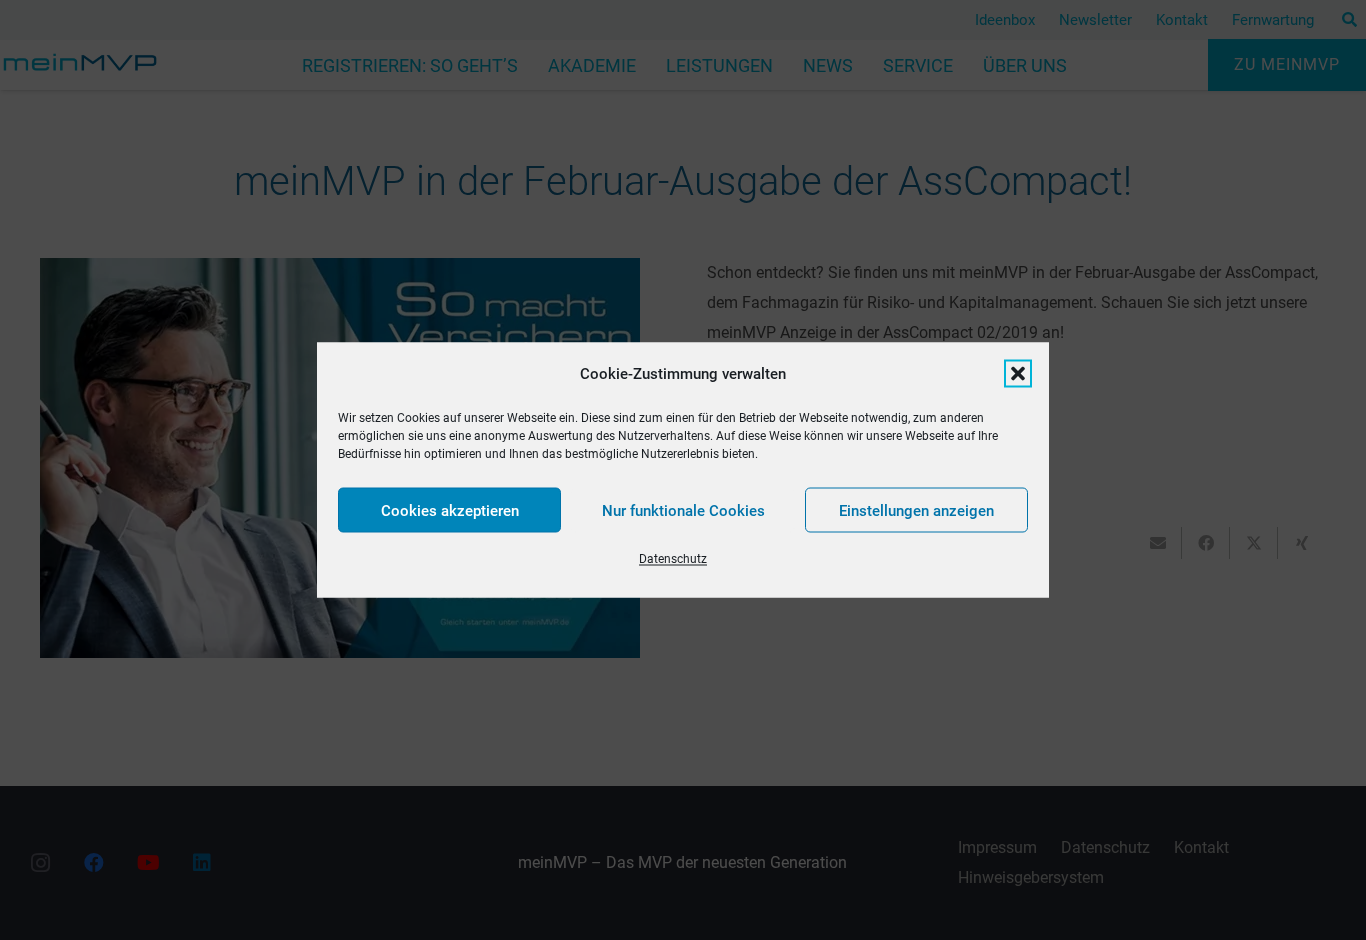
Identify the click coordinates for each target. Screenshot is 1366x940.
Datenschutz (673, 559)
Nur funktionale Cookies (683, 510)
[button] (1018, 374)
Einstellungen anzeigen (916, 510)
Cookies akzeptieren (450, 510)
